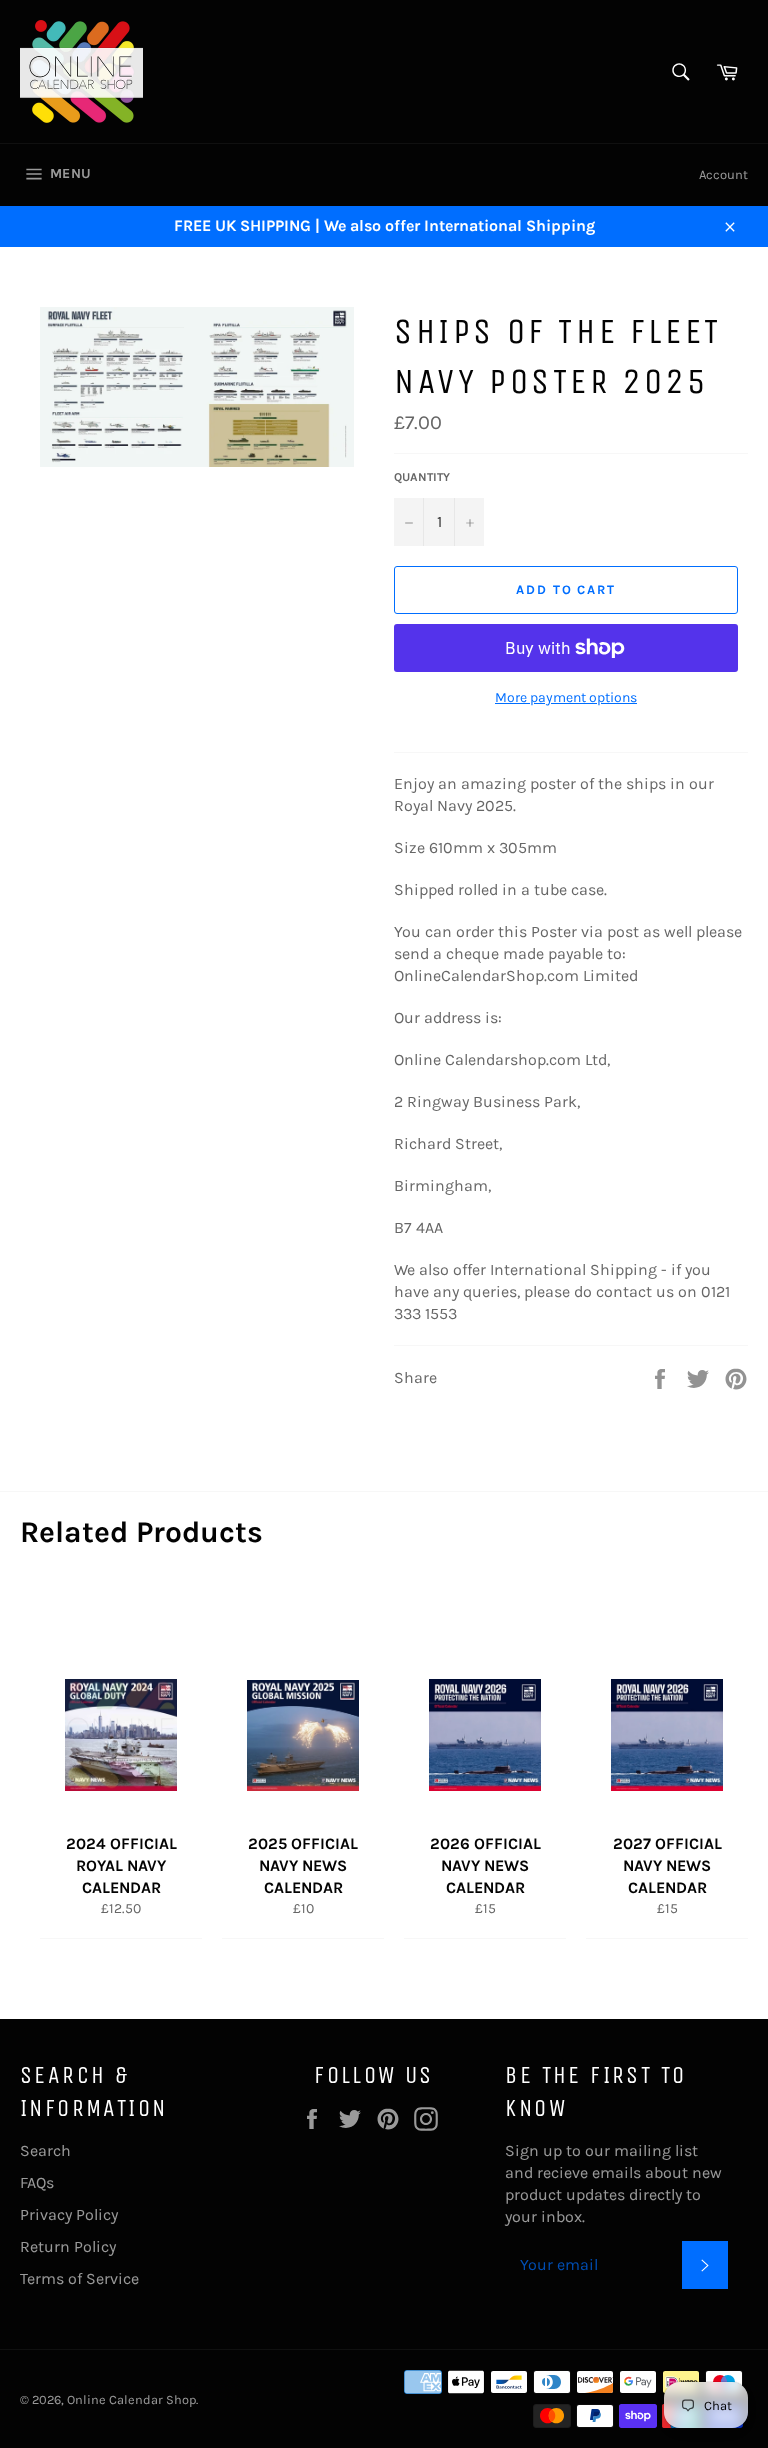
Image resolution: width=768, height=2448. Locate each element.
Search (45, 2150)
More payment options (566, 697)
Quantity (422, 477)
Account (723, 174)
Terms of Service (79, 2278)
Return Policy (68, 2246)
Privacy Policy (69, 2214)
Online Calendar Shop (131, 2399)
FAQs (37, 2182)
